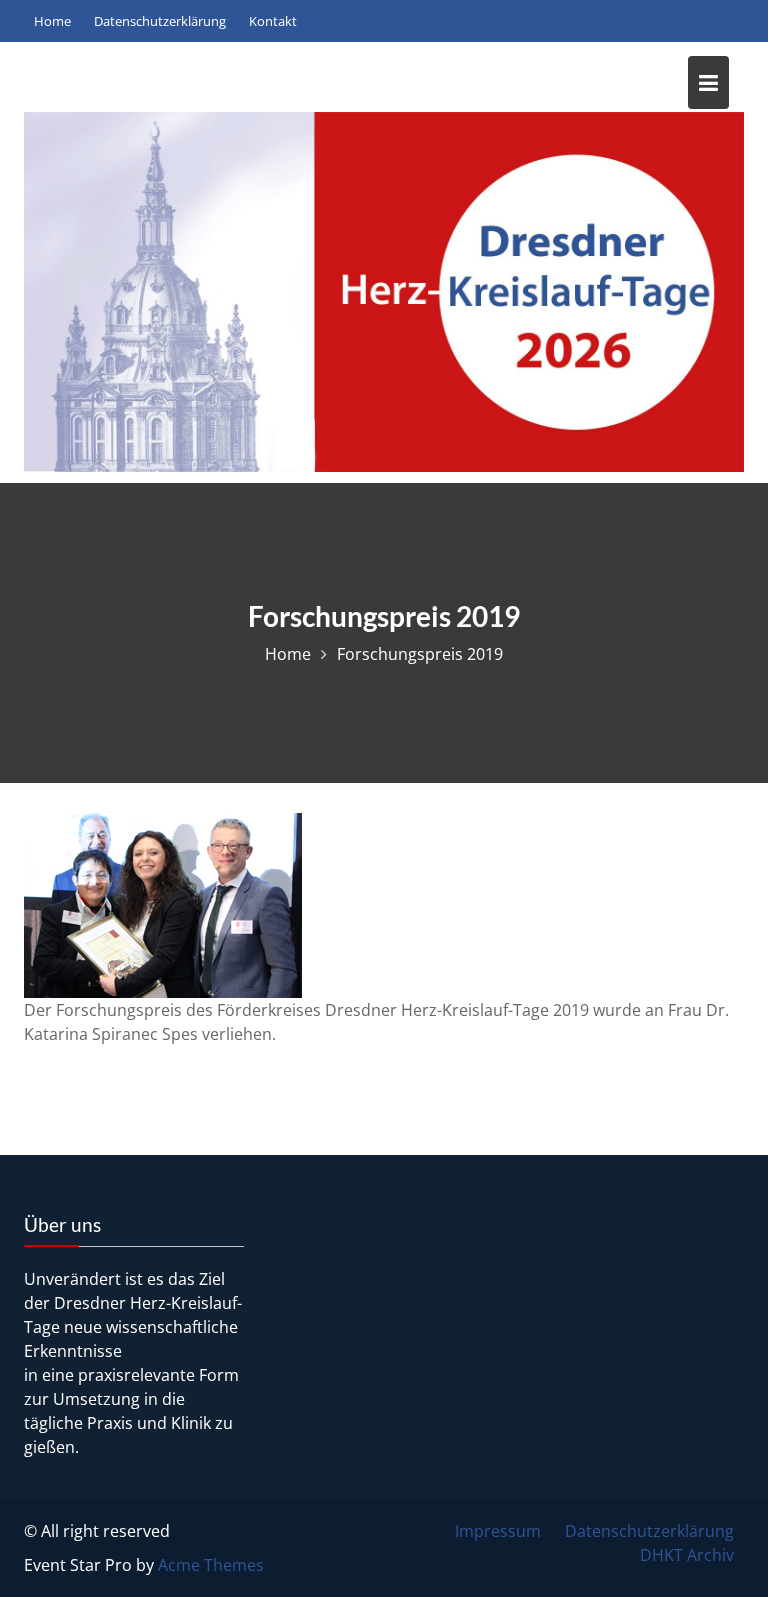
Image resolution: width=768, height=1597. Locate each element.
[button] (725, 28)
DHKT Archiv (687, 1555)
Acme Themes (211, 1565)
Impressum (498, 1531)
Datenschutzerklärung (649, 1531)
